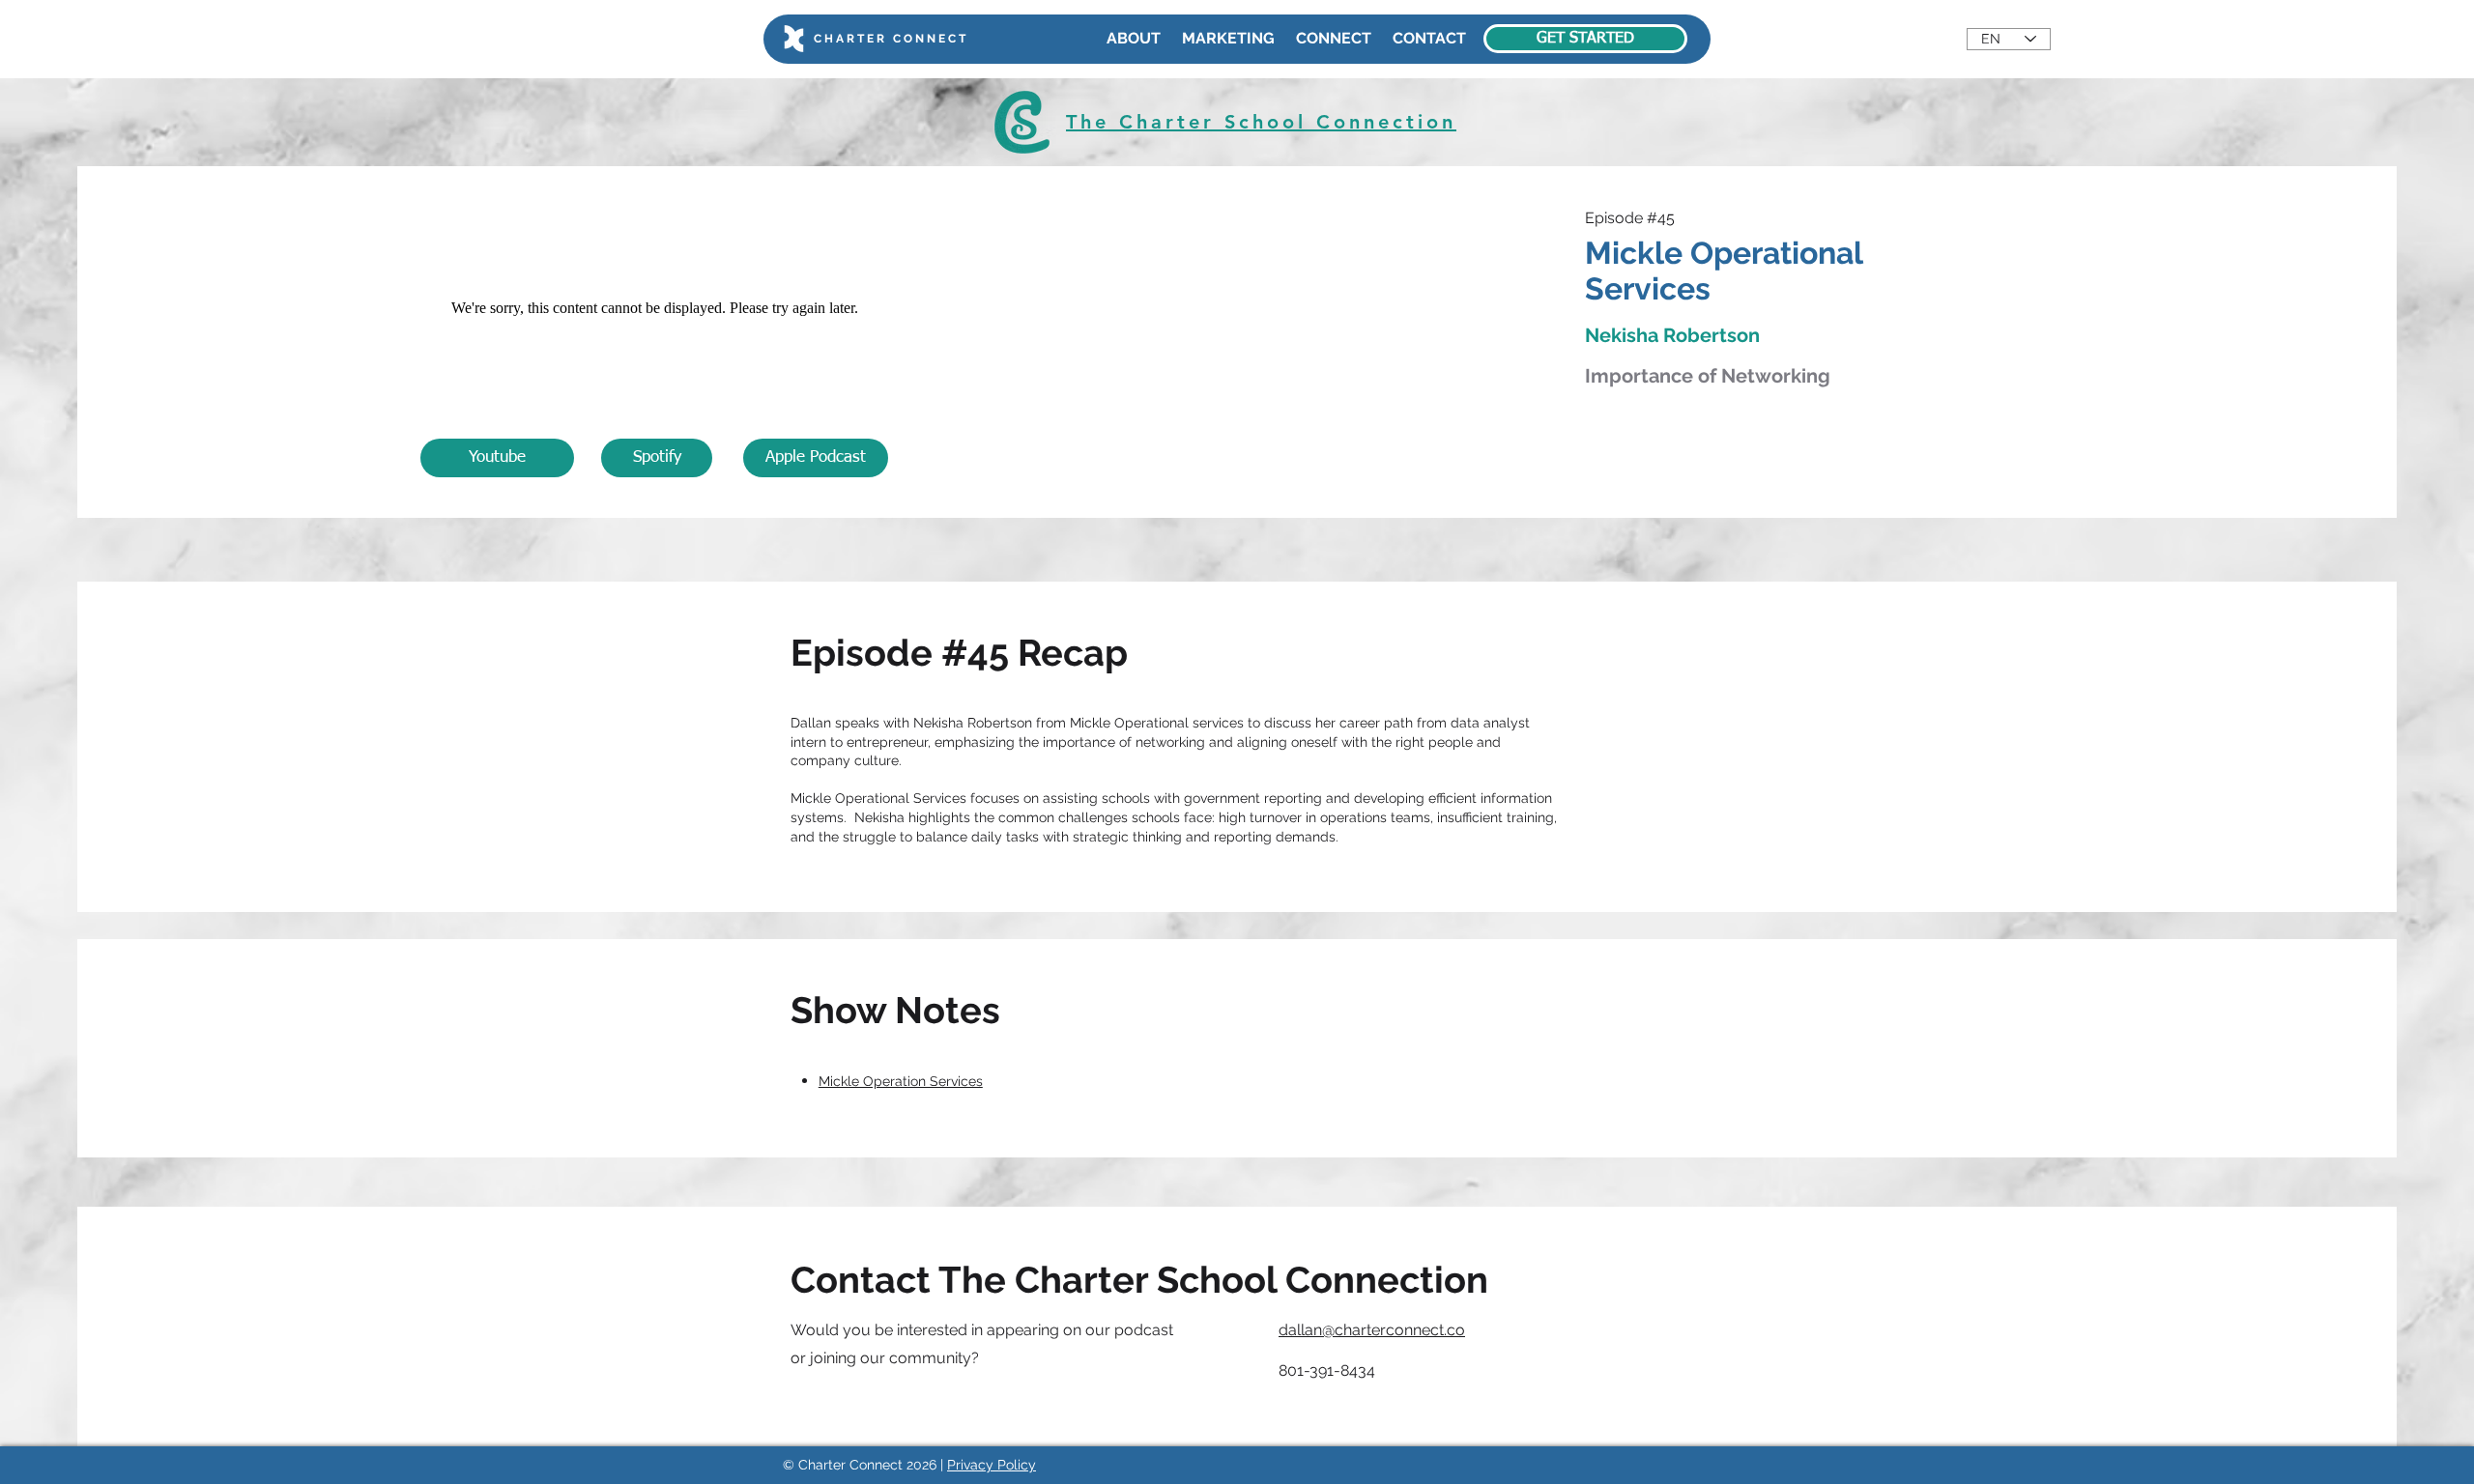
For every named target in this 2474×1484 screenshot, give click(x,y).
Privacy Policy (992, 1465)
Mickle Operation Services (901, 1081)
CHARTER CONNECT (891, 39)
